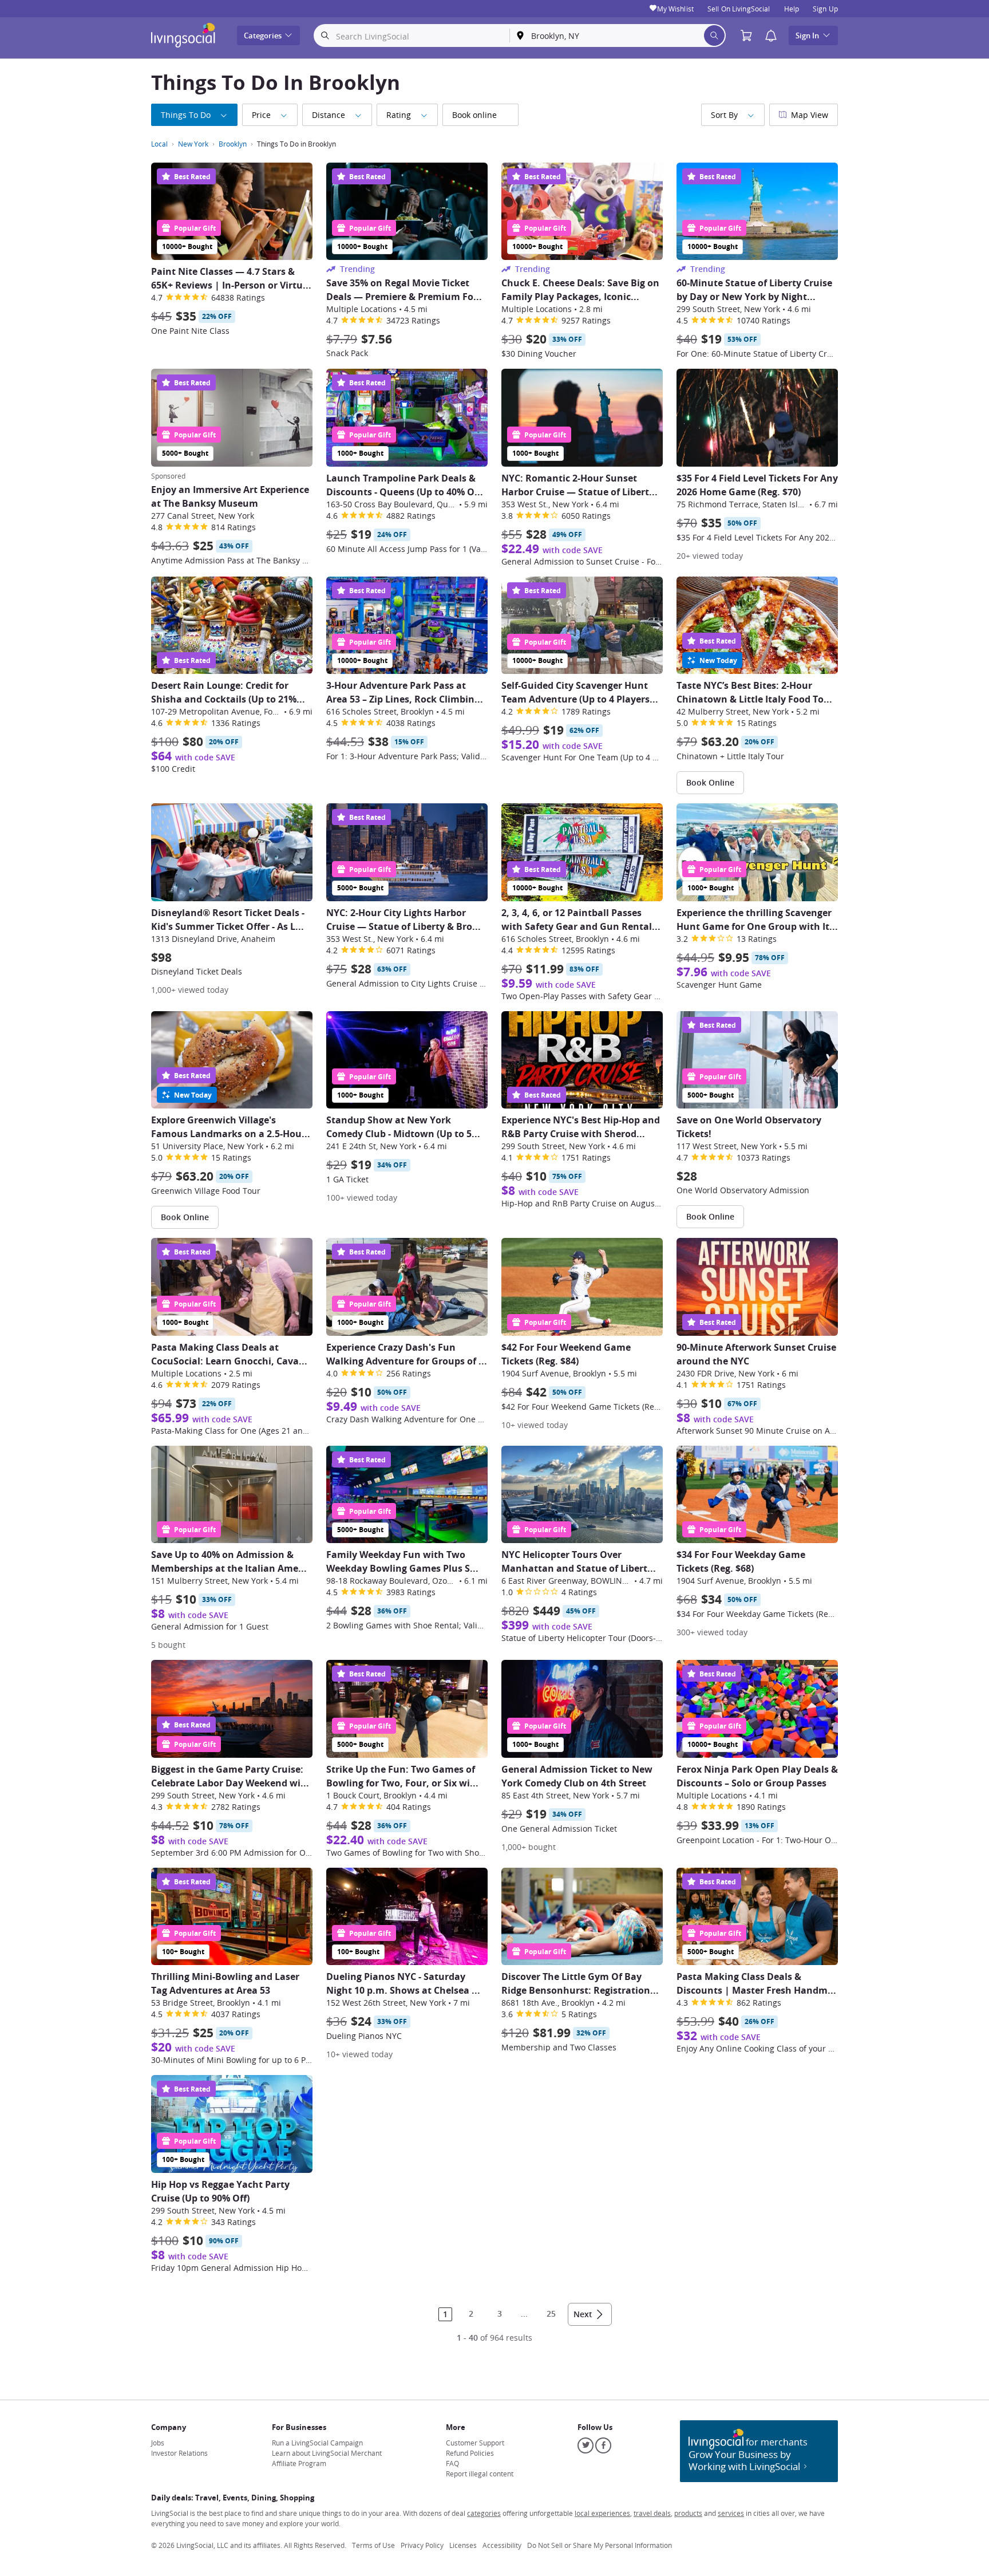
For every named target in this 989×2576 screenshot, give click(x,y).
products (688, 2513)
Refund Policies (470, 2453)
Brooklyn (233, 144)
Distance (329, 115)
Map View (810, 115)
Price (261, 115)
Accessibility (502, 2545)
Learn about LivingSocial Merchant (327, 2453)
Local (159, 144)
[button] (771, 36)
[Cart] (749, 36)
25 (551, 2313)
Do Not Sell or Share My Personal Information (600, 2545)
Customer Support (475, 2443)
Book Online (710, 782)
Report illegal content (480, 2474)
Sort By (724, 115)
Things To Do (186, 115)
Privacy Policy (422, 2545)
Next (583, 2314)
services (731, 2513)
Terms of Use (373, 2545)
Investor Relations (179, 2453)
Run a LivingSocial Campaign (317, 2443)
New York (193, 144)
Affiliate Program (299, 2463)
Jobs (158, 2443)
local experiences (602, 2513)
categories (484, 2513)
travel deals (652, 2513)
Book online (474, 115)
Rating (399, 115)
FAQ (452, 2463)
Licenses (463, 2545)
